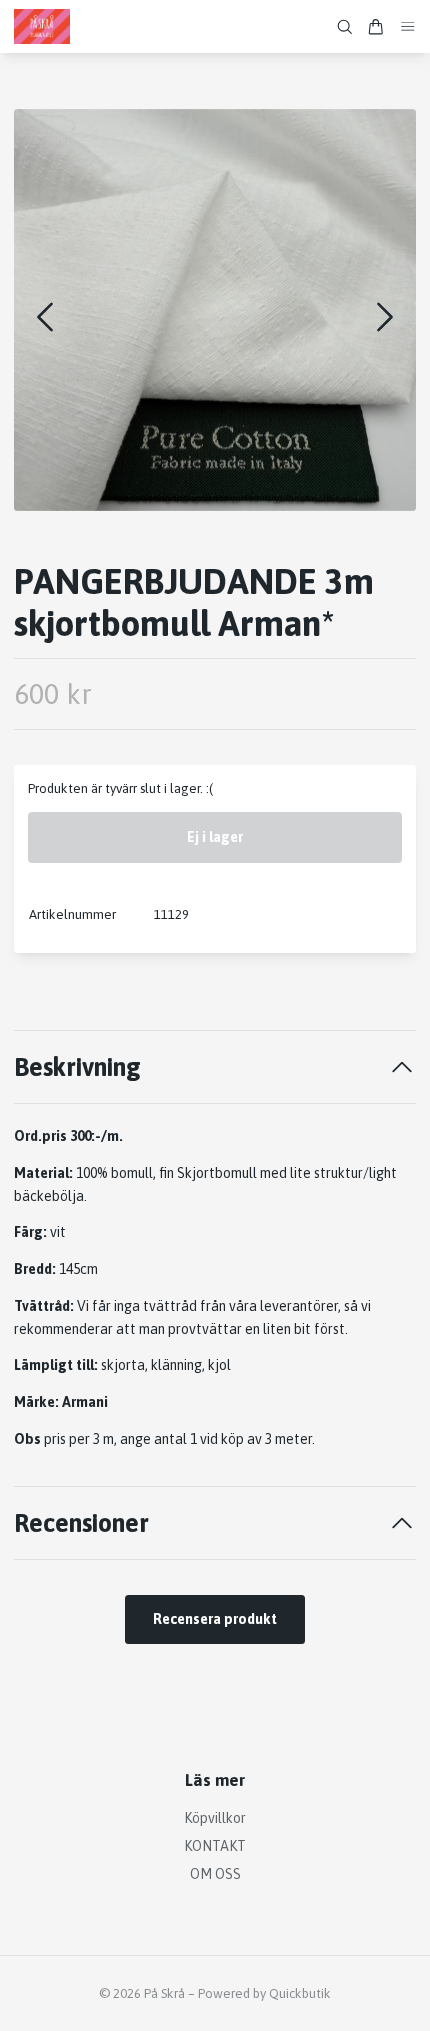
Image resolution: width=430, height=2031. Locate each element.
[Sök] (345, 27)
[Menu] (408, 26)
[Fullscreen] (215, 310)
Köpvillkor (215, 1818)
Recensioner (81, 1522)
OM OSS (215, 1874)
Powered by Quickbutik (264, 1993)
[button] (385, 317)
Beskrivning (77, 1066)
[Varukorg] (376, 27)
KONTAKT (215, 1846)
